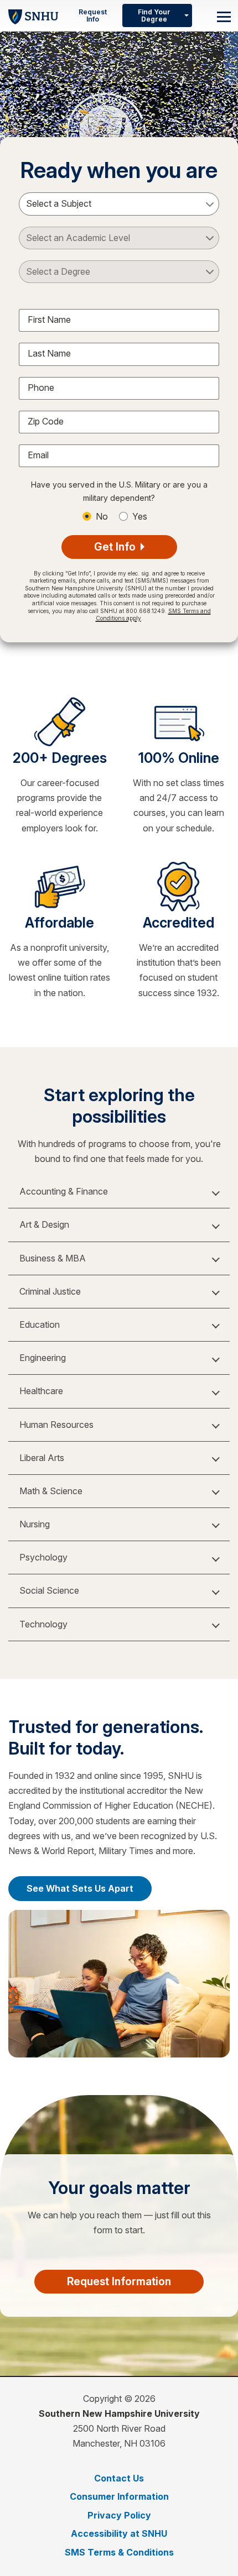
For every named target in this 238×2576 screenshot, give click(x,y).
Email (38, 455)
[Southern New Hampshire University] (33, 15)
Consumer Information (119, 2496)
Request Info (93, 15)
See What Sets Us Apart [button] (80, 1888)
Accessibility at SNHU (119, 2533)
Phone (41, 388)
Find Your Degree (154, 15)
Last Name (49, 353)
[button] (119, 1192)
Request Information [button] (119, 2281)
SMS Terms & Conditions (119, 2552)
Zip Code (46, 421)
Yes (140, 516)
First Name (49, 320)
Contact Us (119, 2478)
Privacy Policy (119, 2515)
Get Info (116, 547)
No (102, 516)
